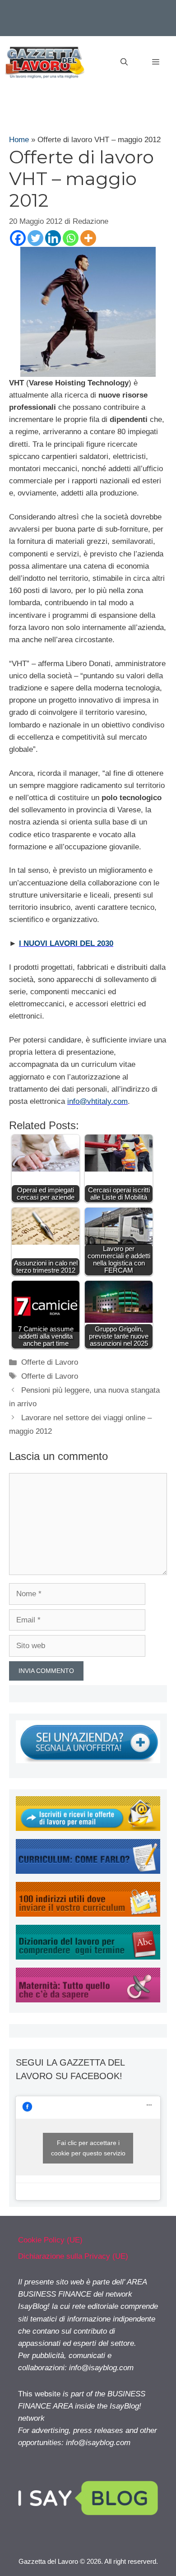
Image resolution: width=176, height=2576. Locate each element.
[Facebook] (18, 238)
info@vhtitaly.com (97, 1101)
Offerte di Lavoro (50, 1362)
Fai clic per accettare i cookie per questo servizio (88, 2148)
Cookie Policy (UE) (50, 2240)
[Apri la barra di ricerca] (124, 62)
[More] (88, 238)
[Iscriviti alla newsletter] (88, 1828)
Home (19, 140)
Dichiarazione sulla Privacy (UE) (73, 2256)
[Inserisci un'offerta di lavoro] (88, 1761)
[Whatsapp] (71, 238)
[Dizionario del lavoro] (88, 1957)
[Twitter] (35, 238)
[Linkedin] (53, 238)
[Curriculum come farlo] (88, 1871)
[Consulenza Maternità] (88, 2000)
